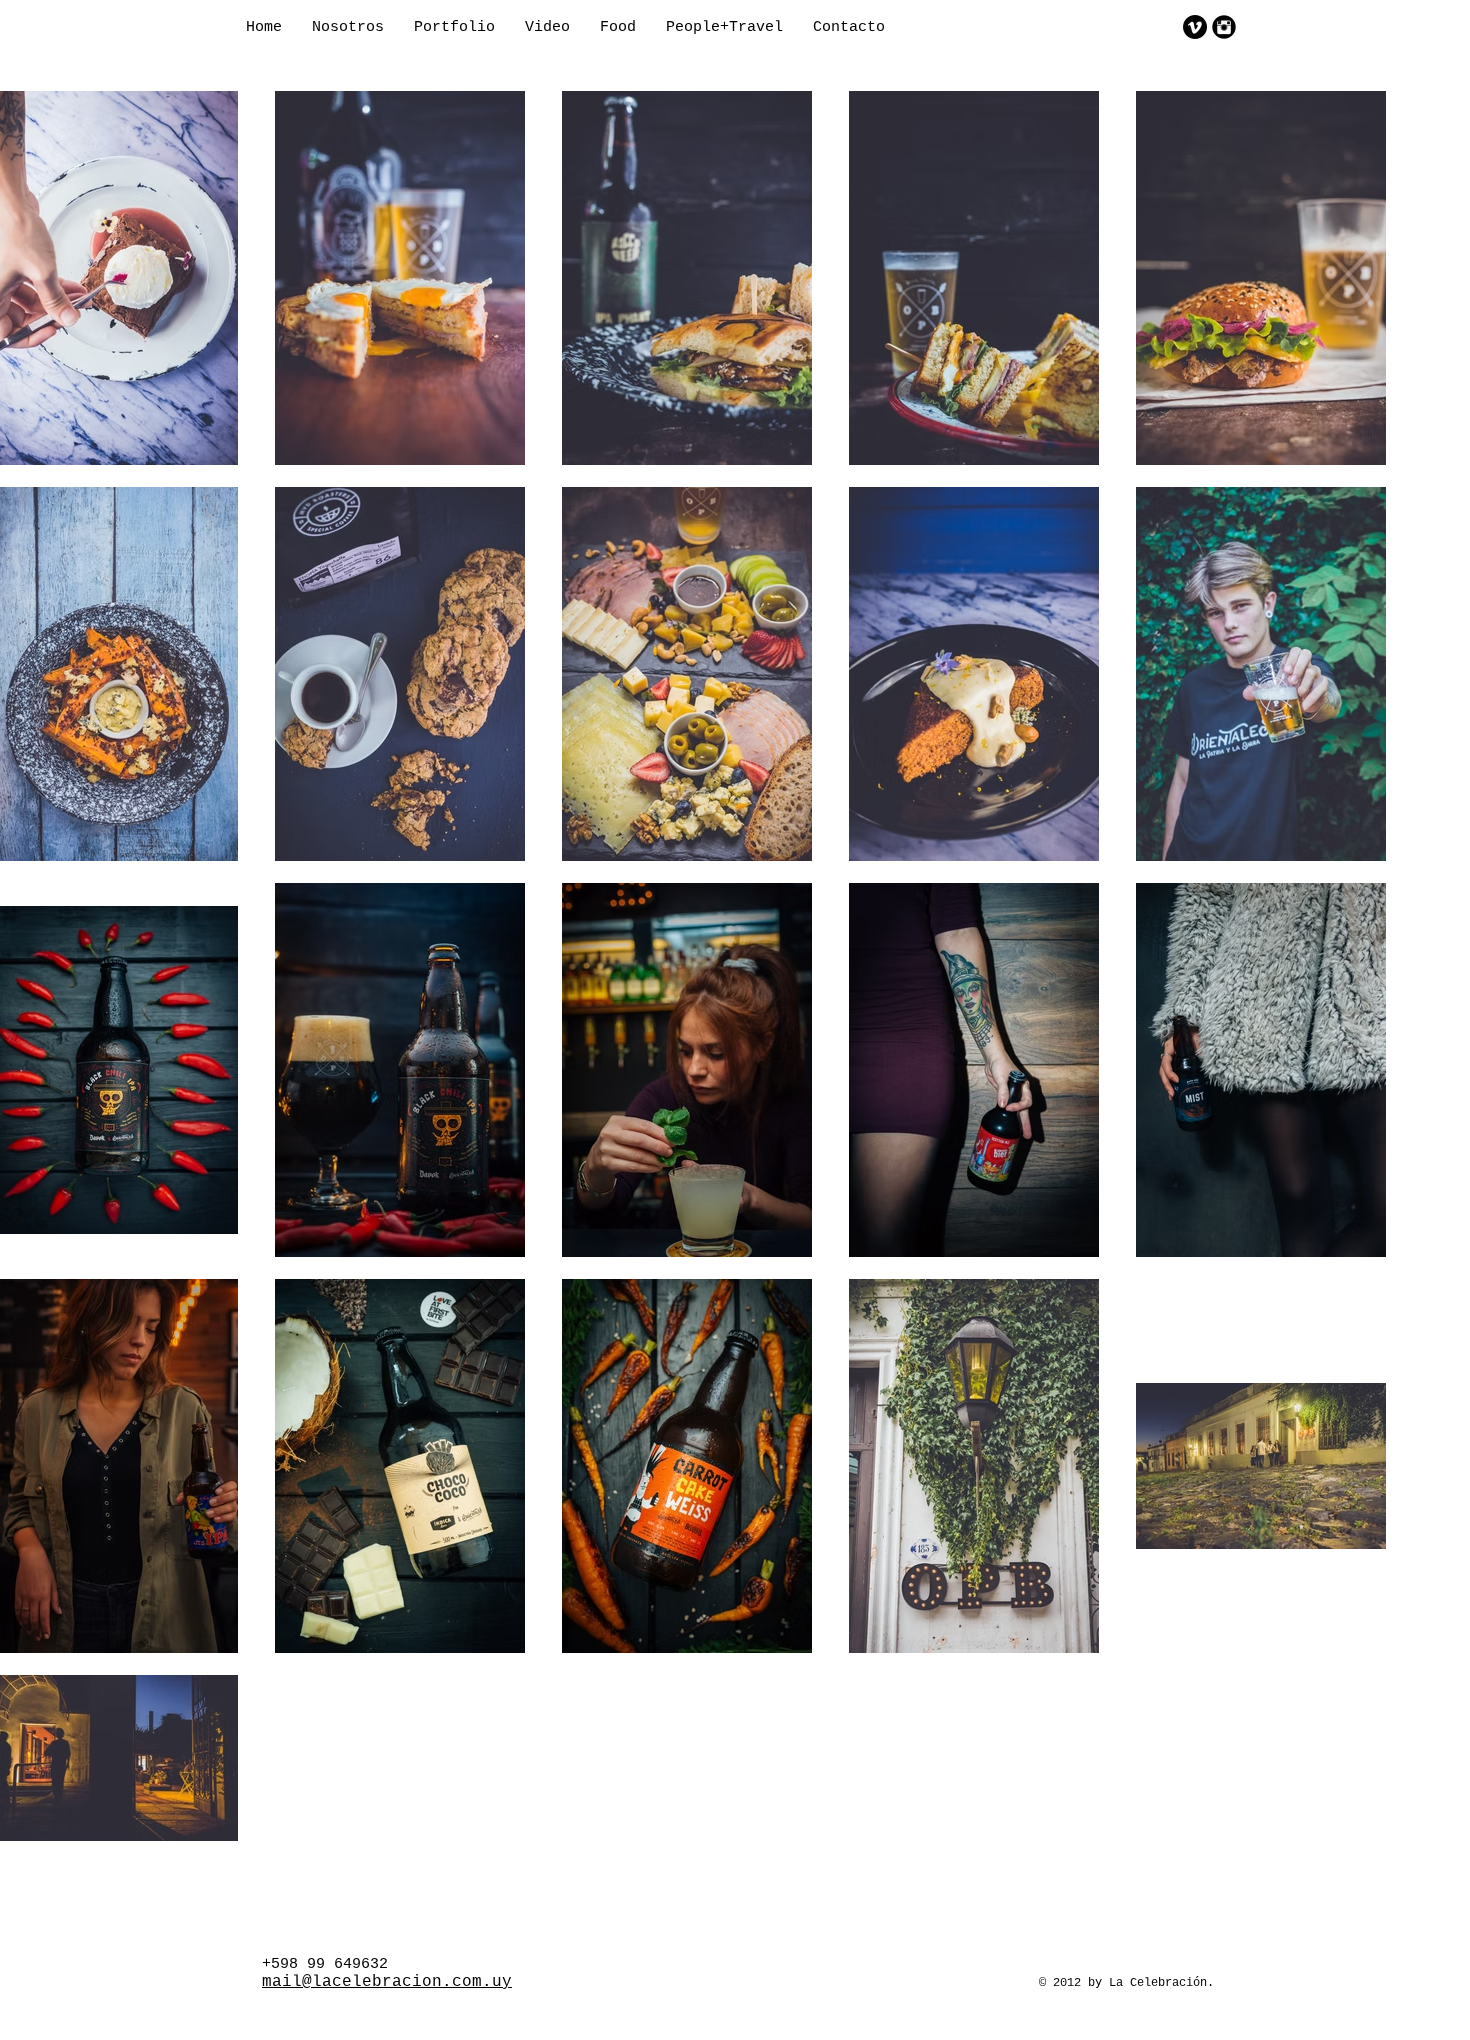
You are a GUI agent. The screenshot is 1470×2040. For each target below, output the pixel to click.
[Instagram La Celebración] (1224, 27)
